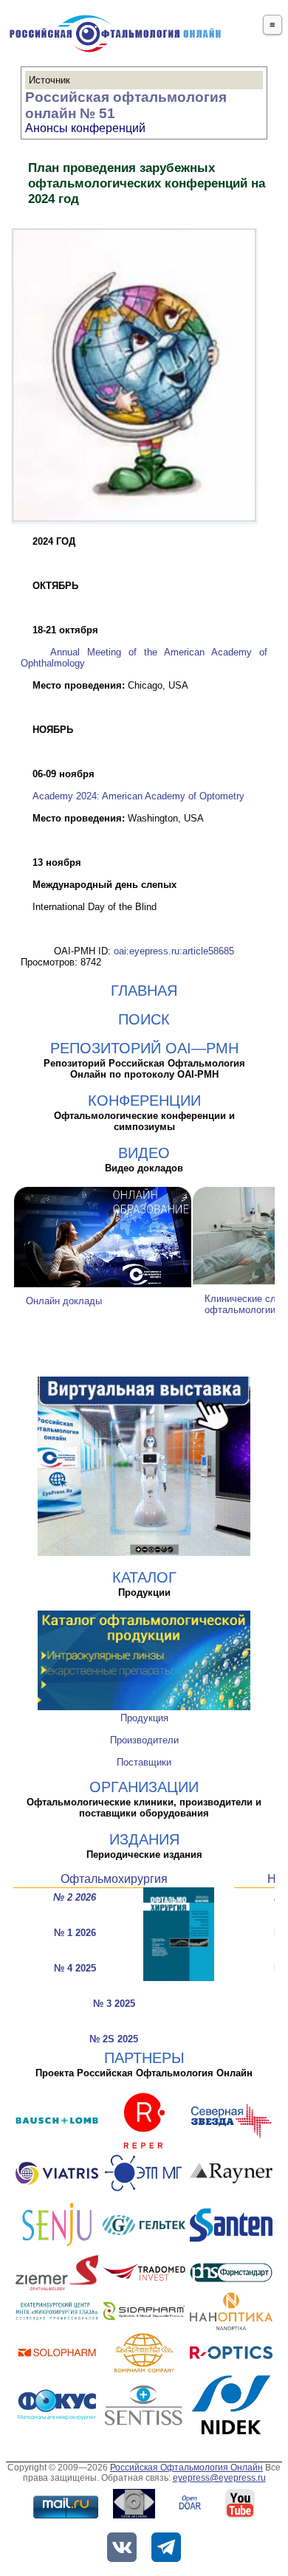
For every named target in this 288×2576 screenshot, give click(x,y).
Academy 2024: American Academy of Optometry (138, 796)
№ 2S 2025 (114, 2039)
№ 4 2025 (75, 1968)
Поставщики (144, 1762)
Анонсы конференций (85, 128)
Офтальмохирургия (114, 1879)
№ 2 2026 (75, 1897)
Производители (144, 1740)
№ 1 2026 (75, 1933)
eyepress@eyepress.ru (219, 2478)
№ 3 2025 (114, 2004)
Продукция (144, 1718)
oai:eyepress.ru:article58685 (174, 951)
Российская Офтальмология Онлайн (186, 2467)
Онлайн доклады (64, 1301)
